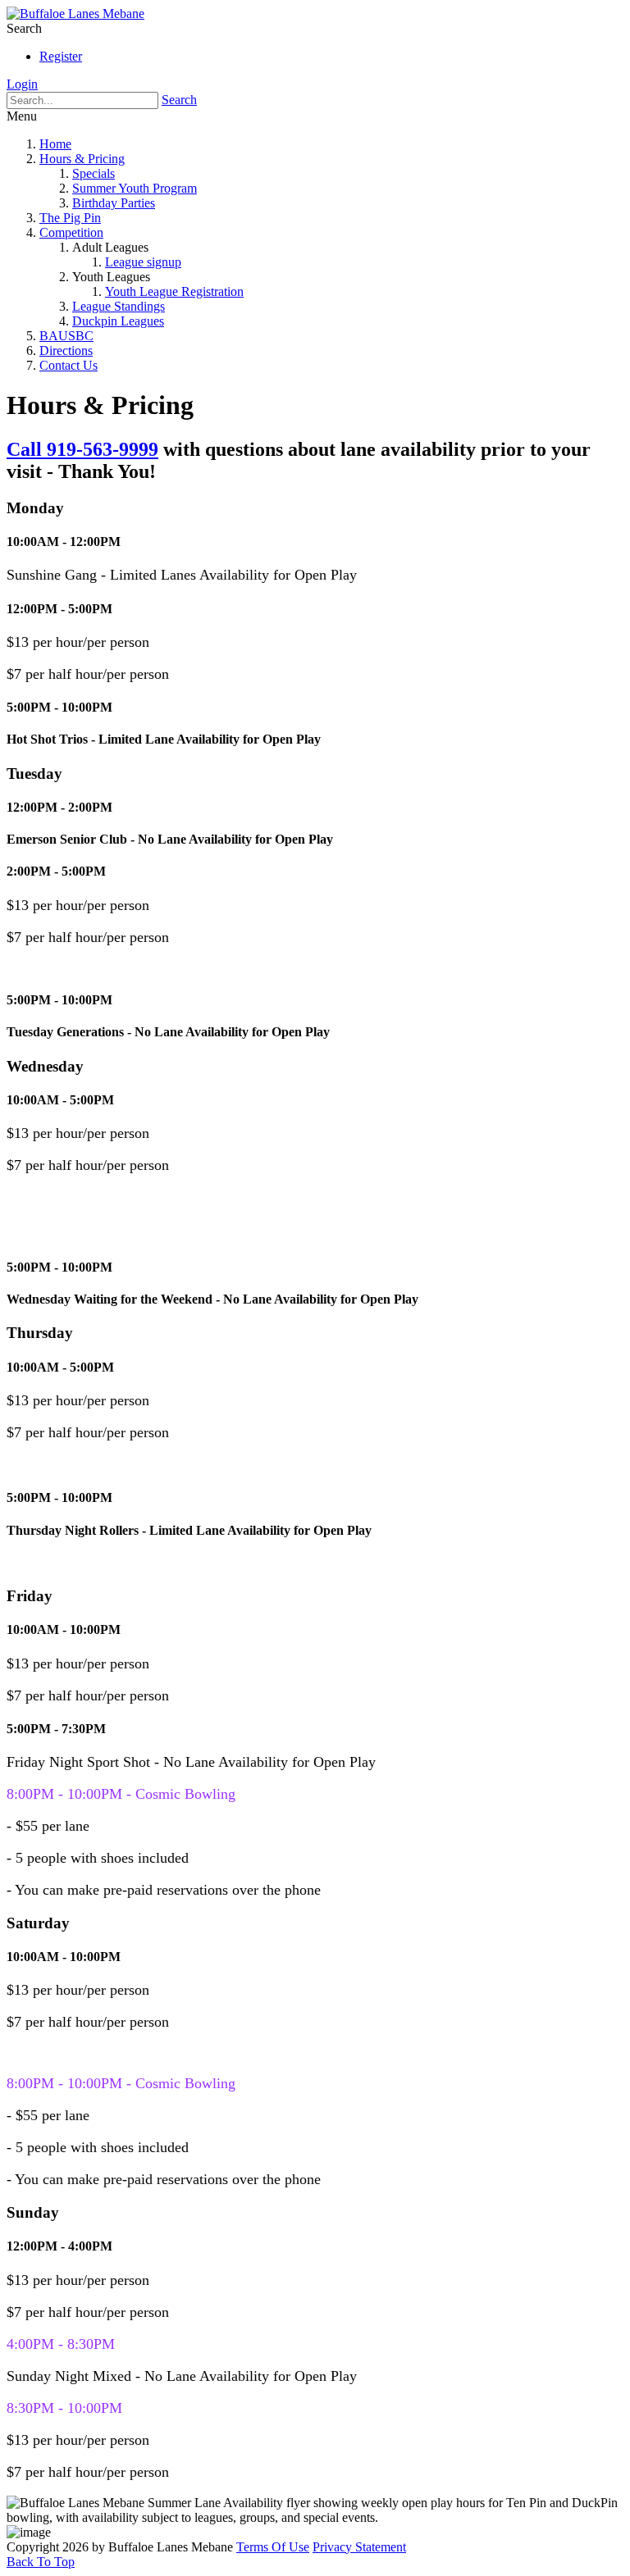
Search (179, 100)
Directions (66, 350)
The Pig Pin (70, 218)
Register (61, 56)
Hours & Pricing (82, 159)
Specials (94, 173)
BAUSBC (66, 336)
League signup (143, 262)
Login (22, 84)
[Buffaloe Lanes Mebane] (75, 14)
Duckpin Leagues (118, 321)
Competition (71, 232)
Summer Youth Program (135, 188)
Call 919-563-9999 (82, 449)
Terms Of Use (273, 2547)
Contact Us (68, 365)
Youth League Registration (174, 291)
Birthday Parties (114, 203)
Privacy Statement (359, 2547)
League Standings (119, 306)
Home (55, 144)
